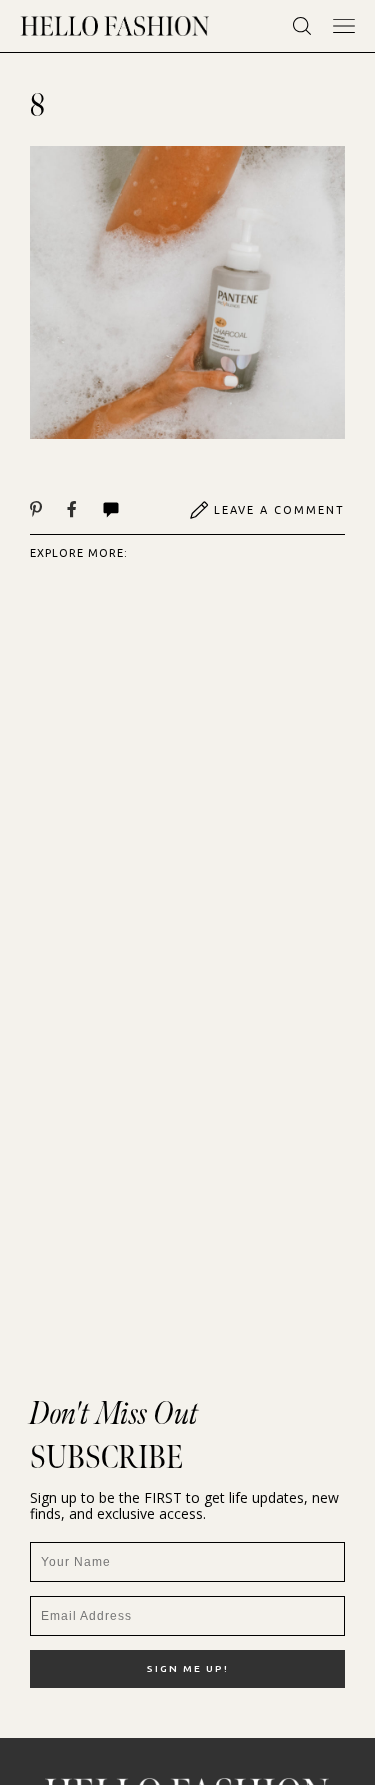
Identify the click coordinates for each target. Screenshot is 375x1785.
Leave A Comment (279, 510)
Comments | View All (132, 510)
